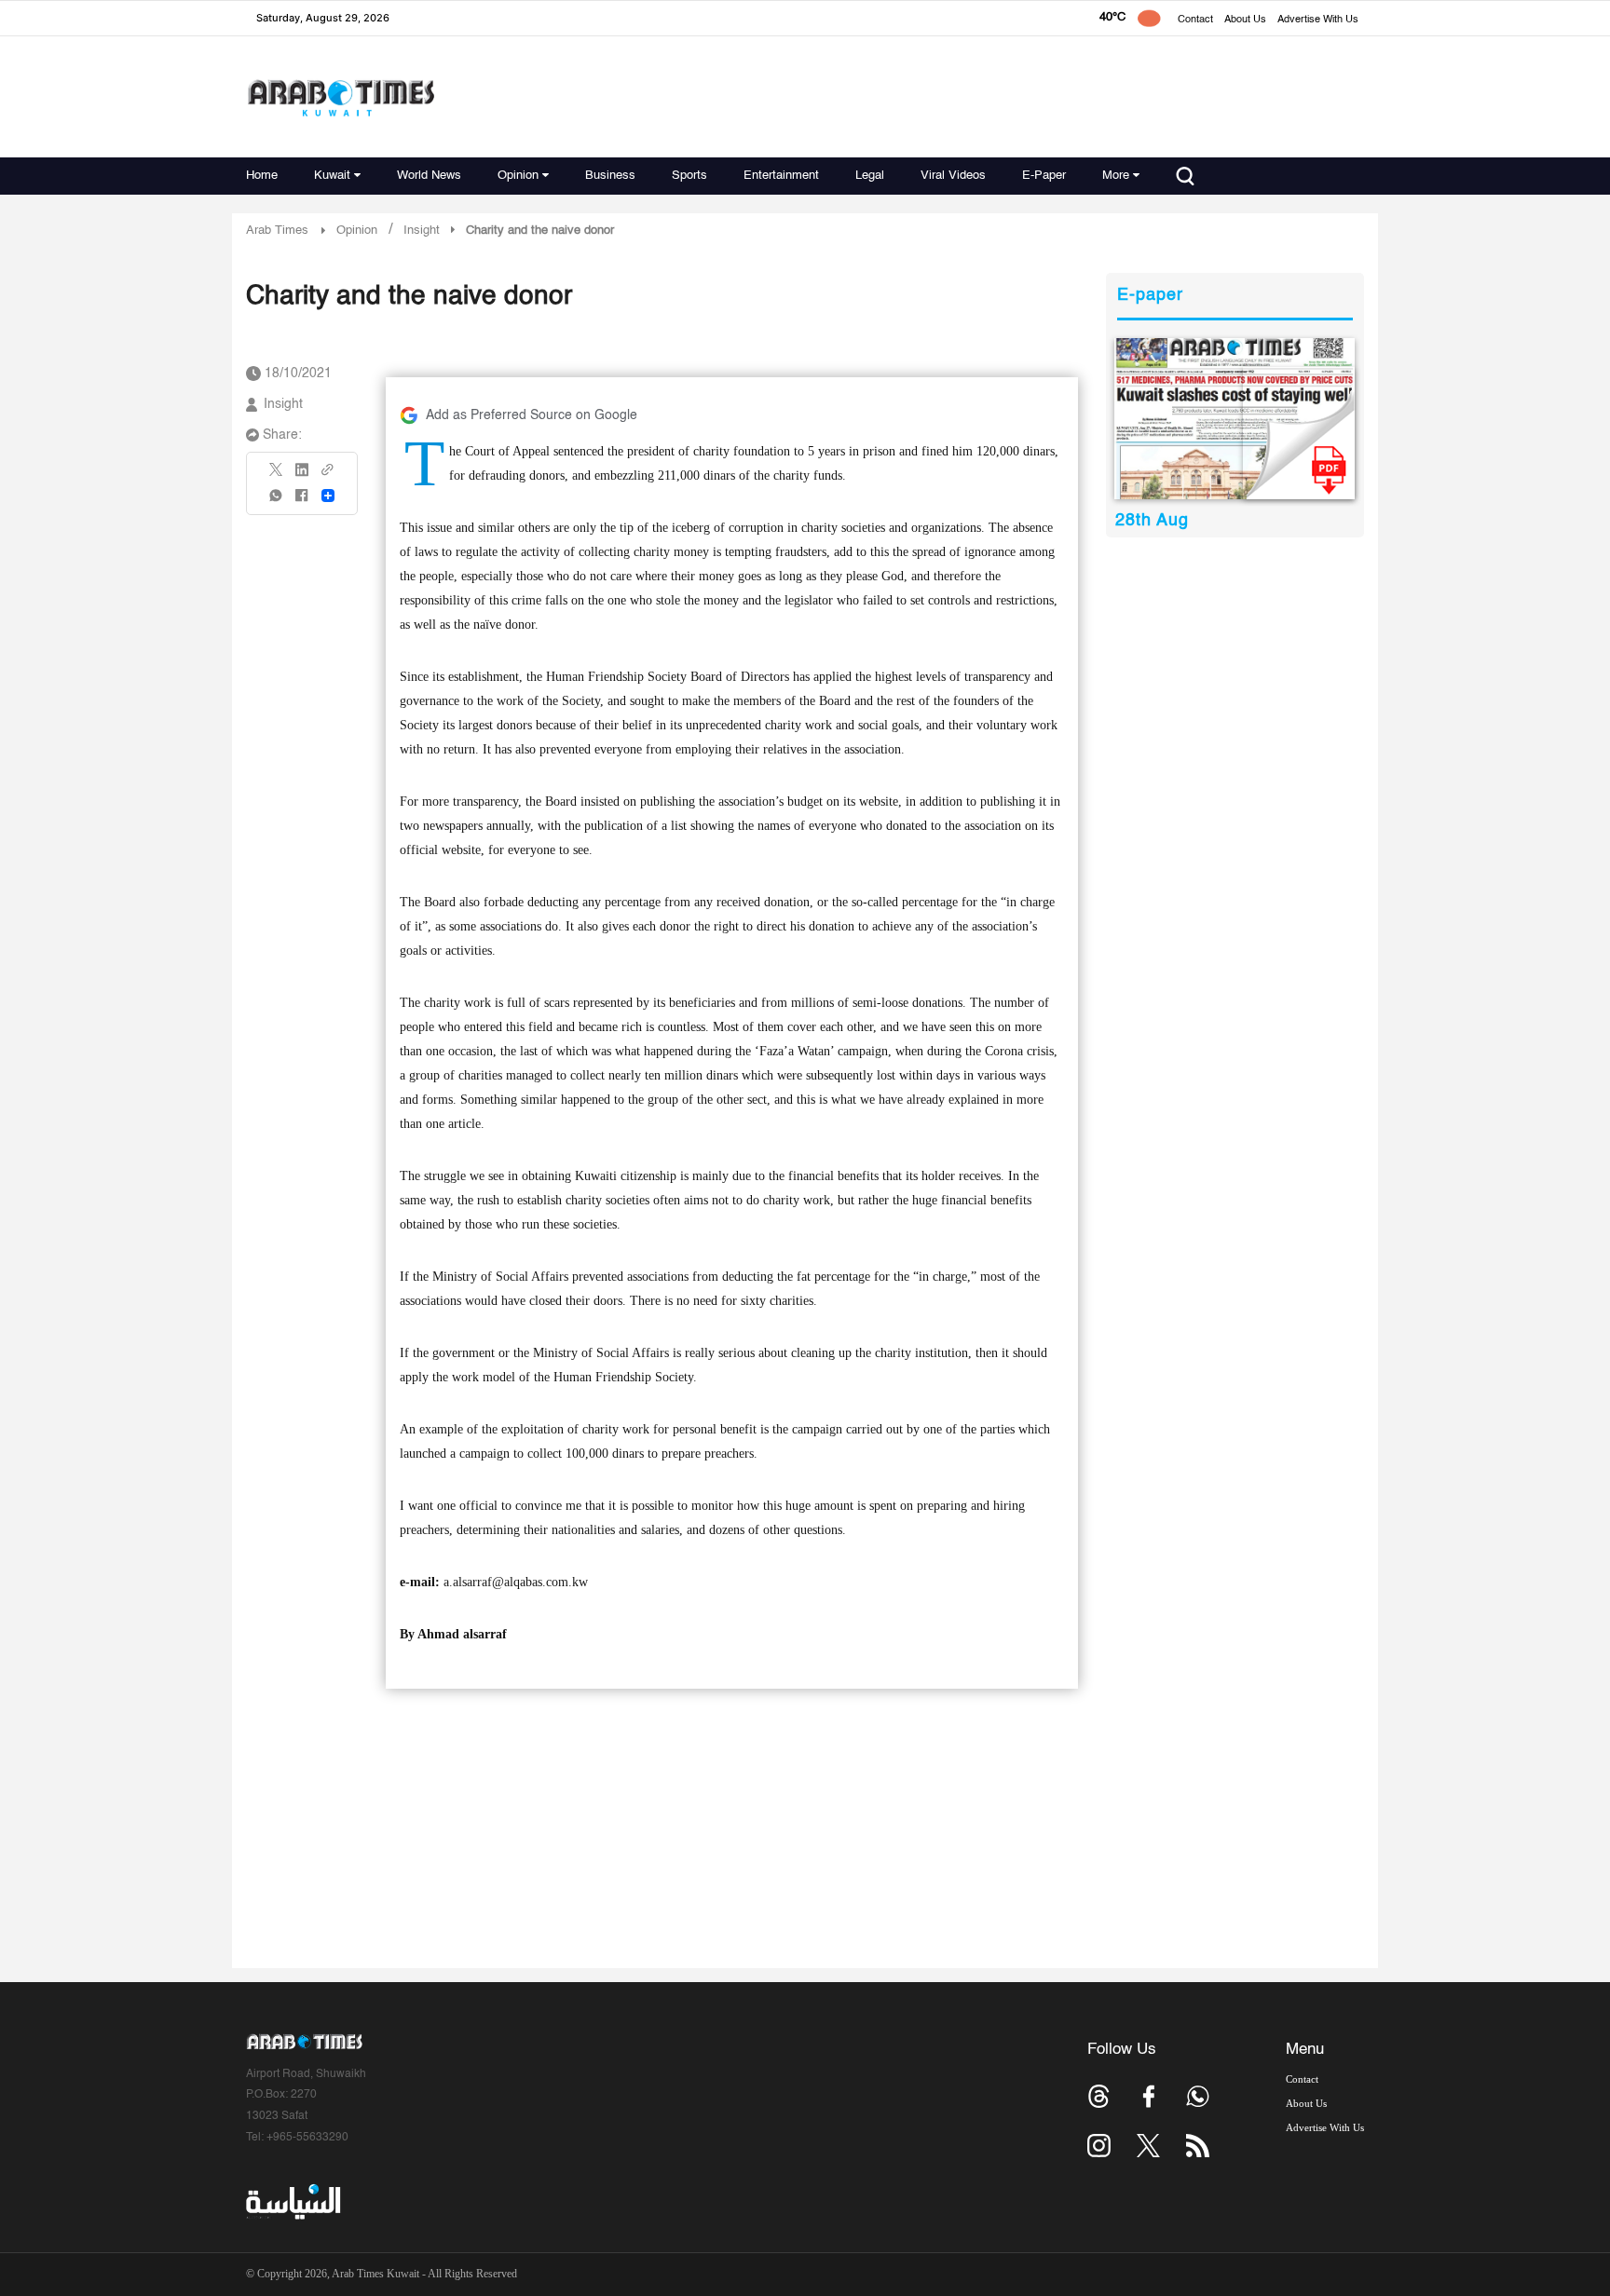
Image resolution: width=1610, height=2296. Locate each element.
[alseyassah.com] (292, 2202)
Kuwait (332, 176)
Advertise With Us (1318, 20)
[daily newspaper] (1235, 419)
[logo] (341, 97)
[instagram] (1099, 2146)
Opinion (518, 176)
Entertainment (781, 176)
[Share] (328, 496)
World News (429, 176)
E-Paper (1044, 176)
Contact (1195, 20)
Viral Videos (953, 176)
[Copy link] (328, 476)
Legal (870, 176)
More (1116, 176)
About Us (1245, 20)
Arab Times (277, 231)
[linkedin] (302, 476)
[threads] (1099, 2096)
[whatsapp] (277, 502)
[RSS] (1198, 2146)
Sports (689, 176)
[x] (1148, 2146)
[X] (277, 476)
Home (262, 176)
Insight (283, 404)
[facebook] (302, 502)
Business (610, 176)
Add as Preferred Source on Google (532, 415)
